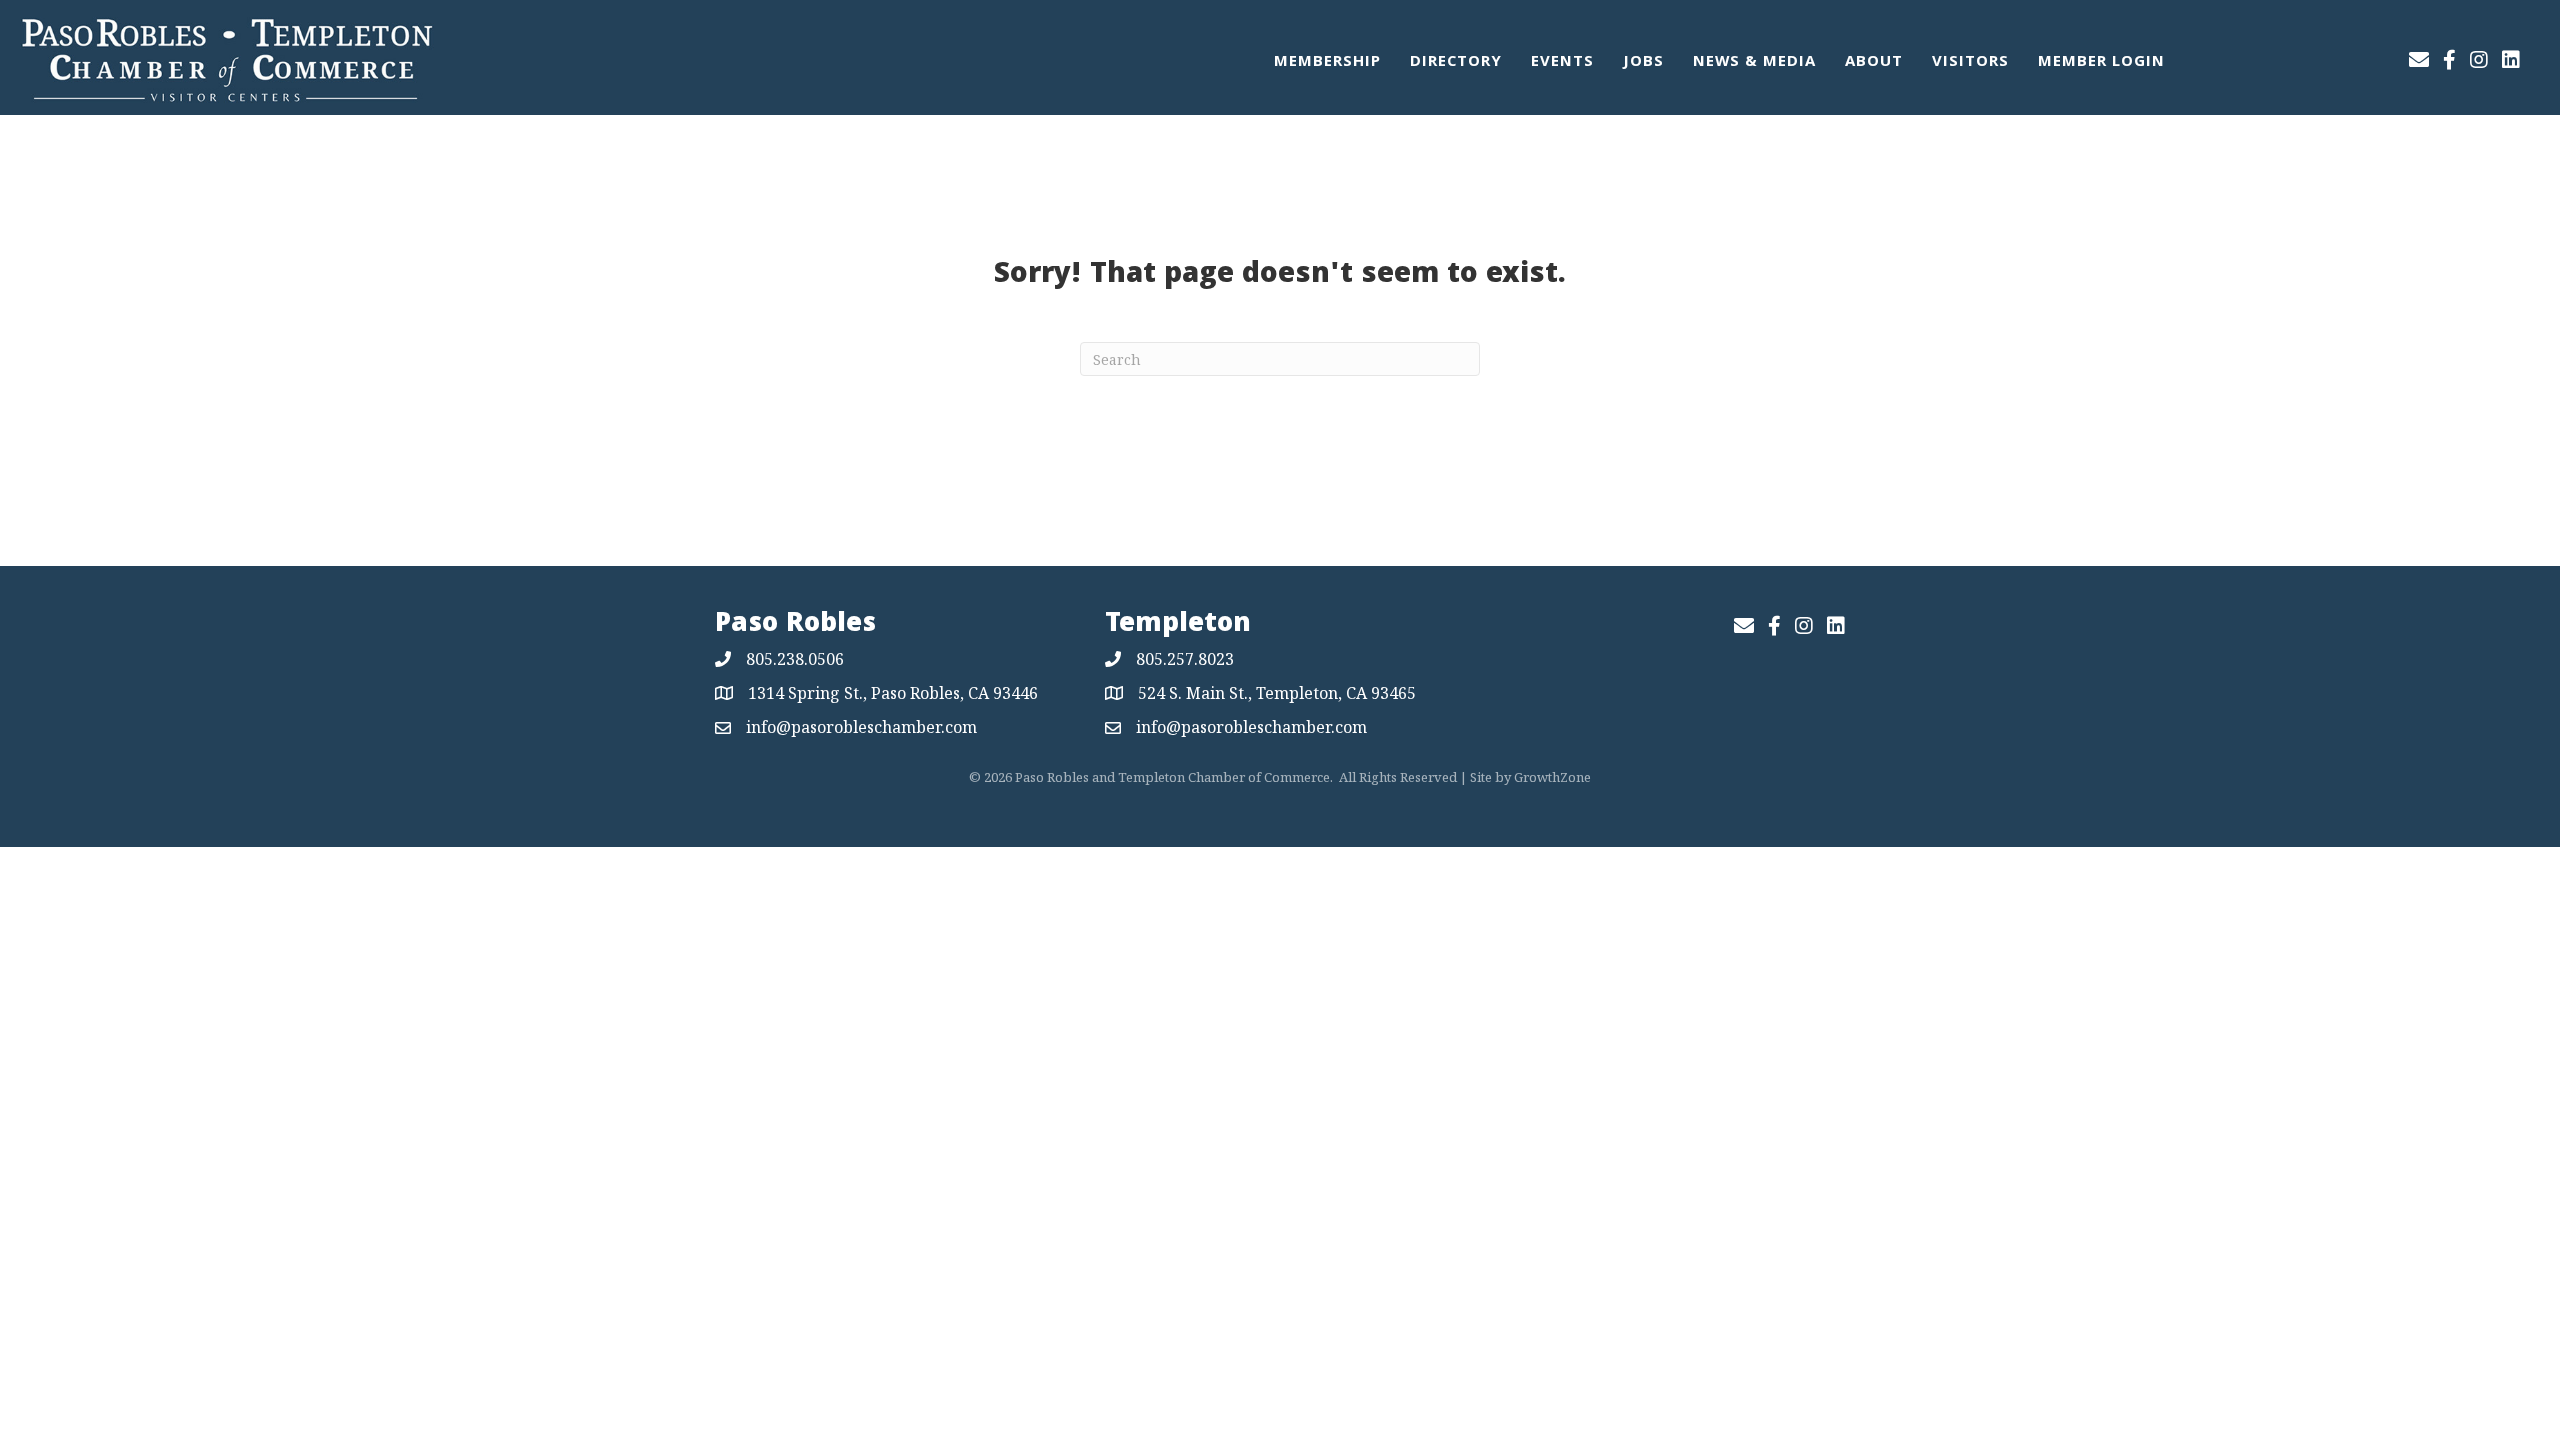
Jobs (1643, 63)
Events (1562, 63)
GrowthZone (1552, 777)
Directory (1456, 63)
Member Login (2101, 63)
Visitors (1970, 63)
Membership (1327, 63)
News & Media (1754, 63)
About (1874, 63)
